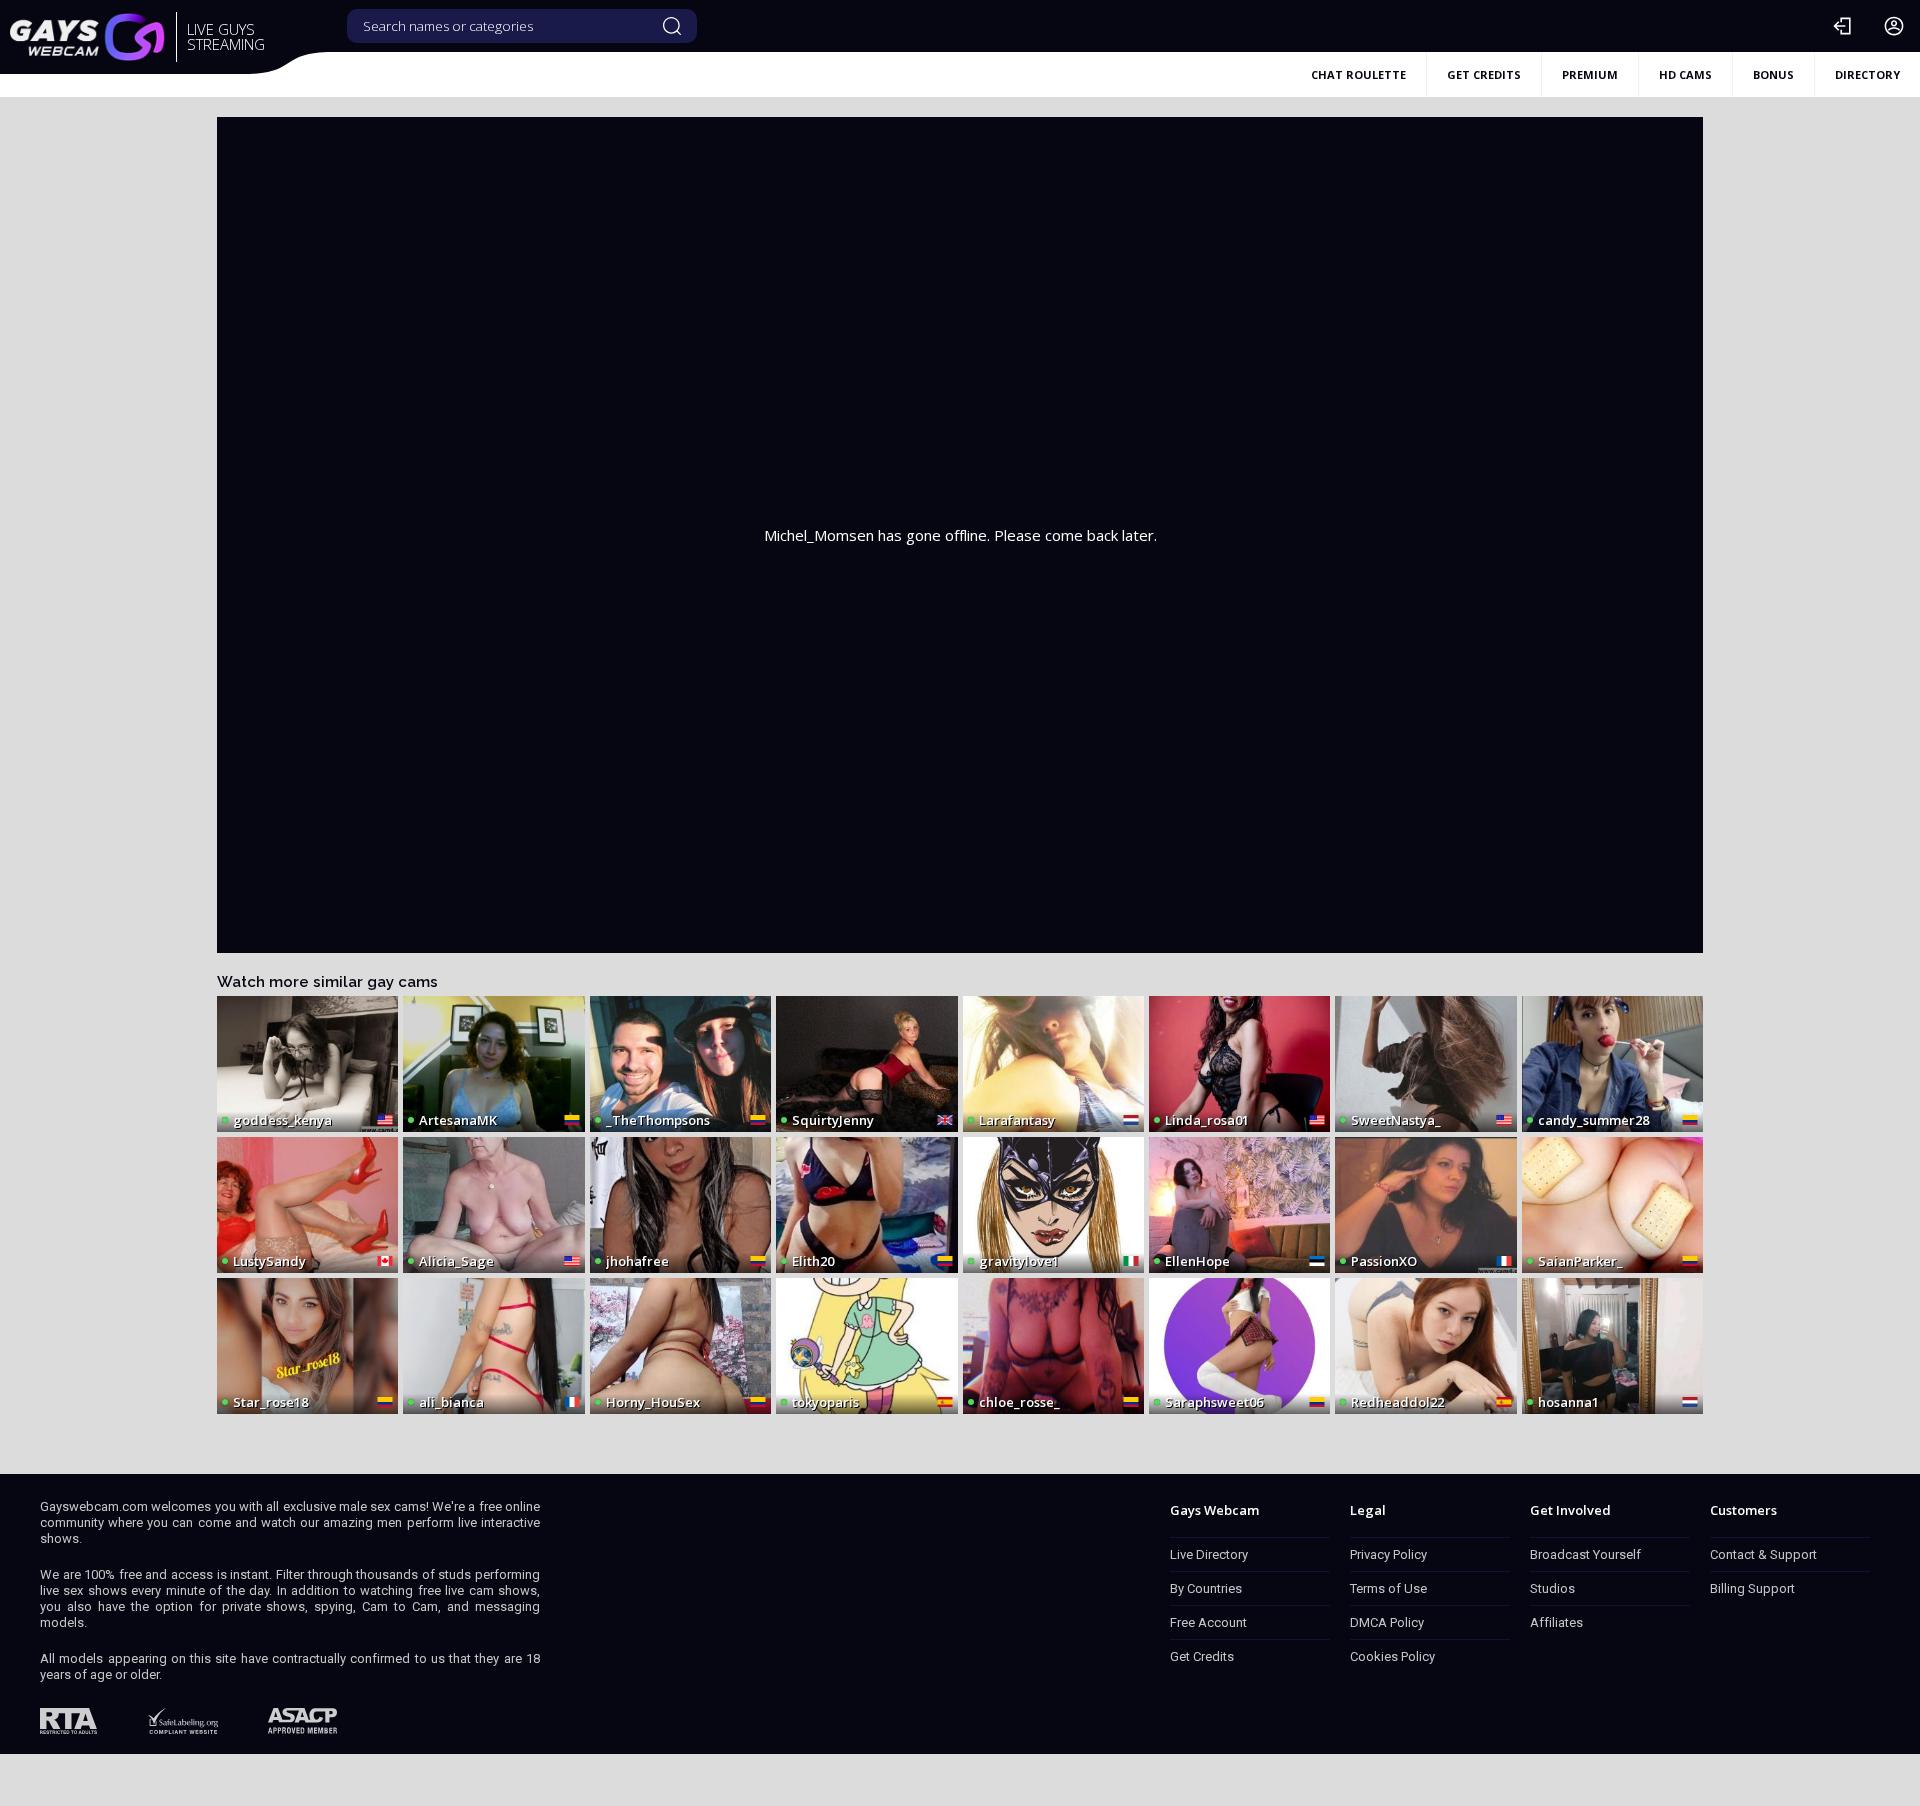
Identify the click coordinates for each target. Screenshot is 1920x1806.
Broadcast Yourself (1585, 1554)
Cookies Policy (1392, 1656)
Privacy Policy (1388, 1554)
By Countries (1206, 1588)
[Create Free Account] (1894, 26)
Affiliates (1556, 1622)
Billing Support (1752, 1588)
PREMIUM (1590, 74)
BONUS (1773, 74)
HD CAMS (1685, 74)
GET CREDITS (1484, 74)
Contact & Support (1763, 1554)
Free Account (1208, 1622)
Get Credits (1202, 1656)
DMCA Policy (1387, 1622)
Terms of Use (1388, 1588)
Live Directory (1209, 1554)
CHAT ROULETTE (1358, 74)
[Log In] (1842, 26)
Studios (1552, 1588)
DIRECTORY (1867, 74)
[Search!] (672, 26)
